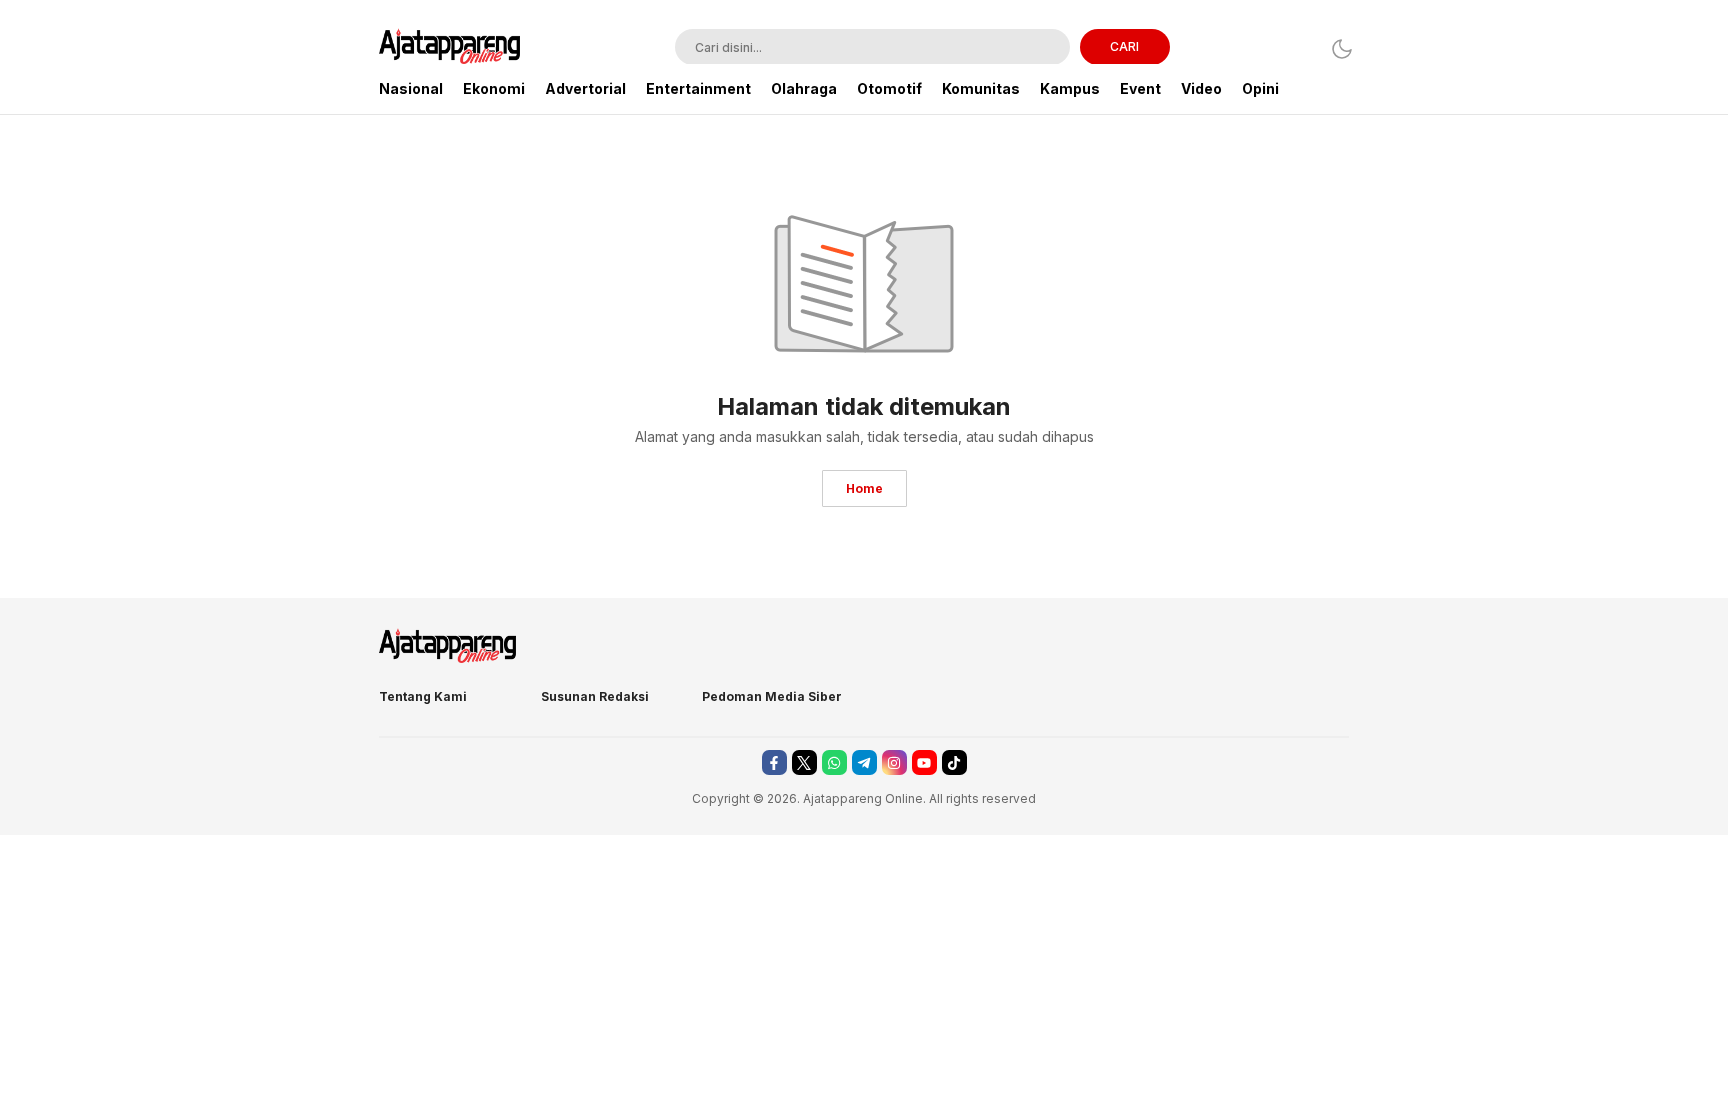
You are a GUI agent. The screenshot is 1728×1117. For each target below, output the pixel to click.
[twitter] (804, 762)
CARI (1124, 46)
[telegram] (864, 762)
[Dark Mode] (1336, 48)
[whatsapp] (834, 762)
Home (864, 488)
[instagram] (894, 762)
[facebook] (774, 762)
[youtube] (924, 762)
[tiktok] (954, 762)
